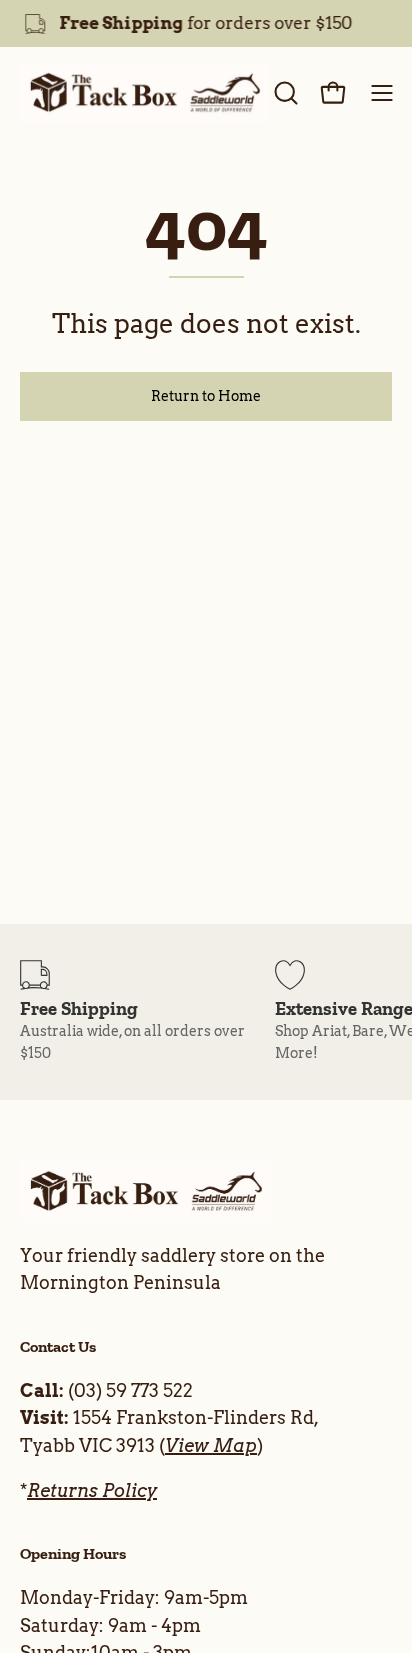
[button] (284, 93)
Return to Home (206, 396)
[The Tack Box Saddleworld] (144, 93)
